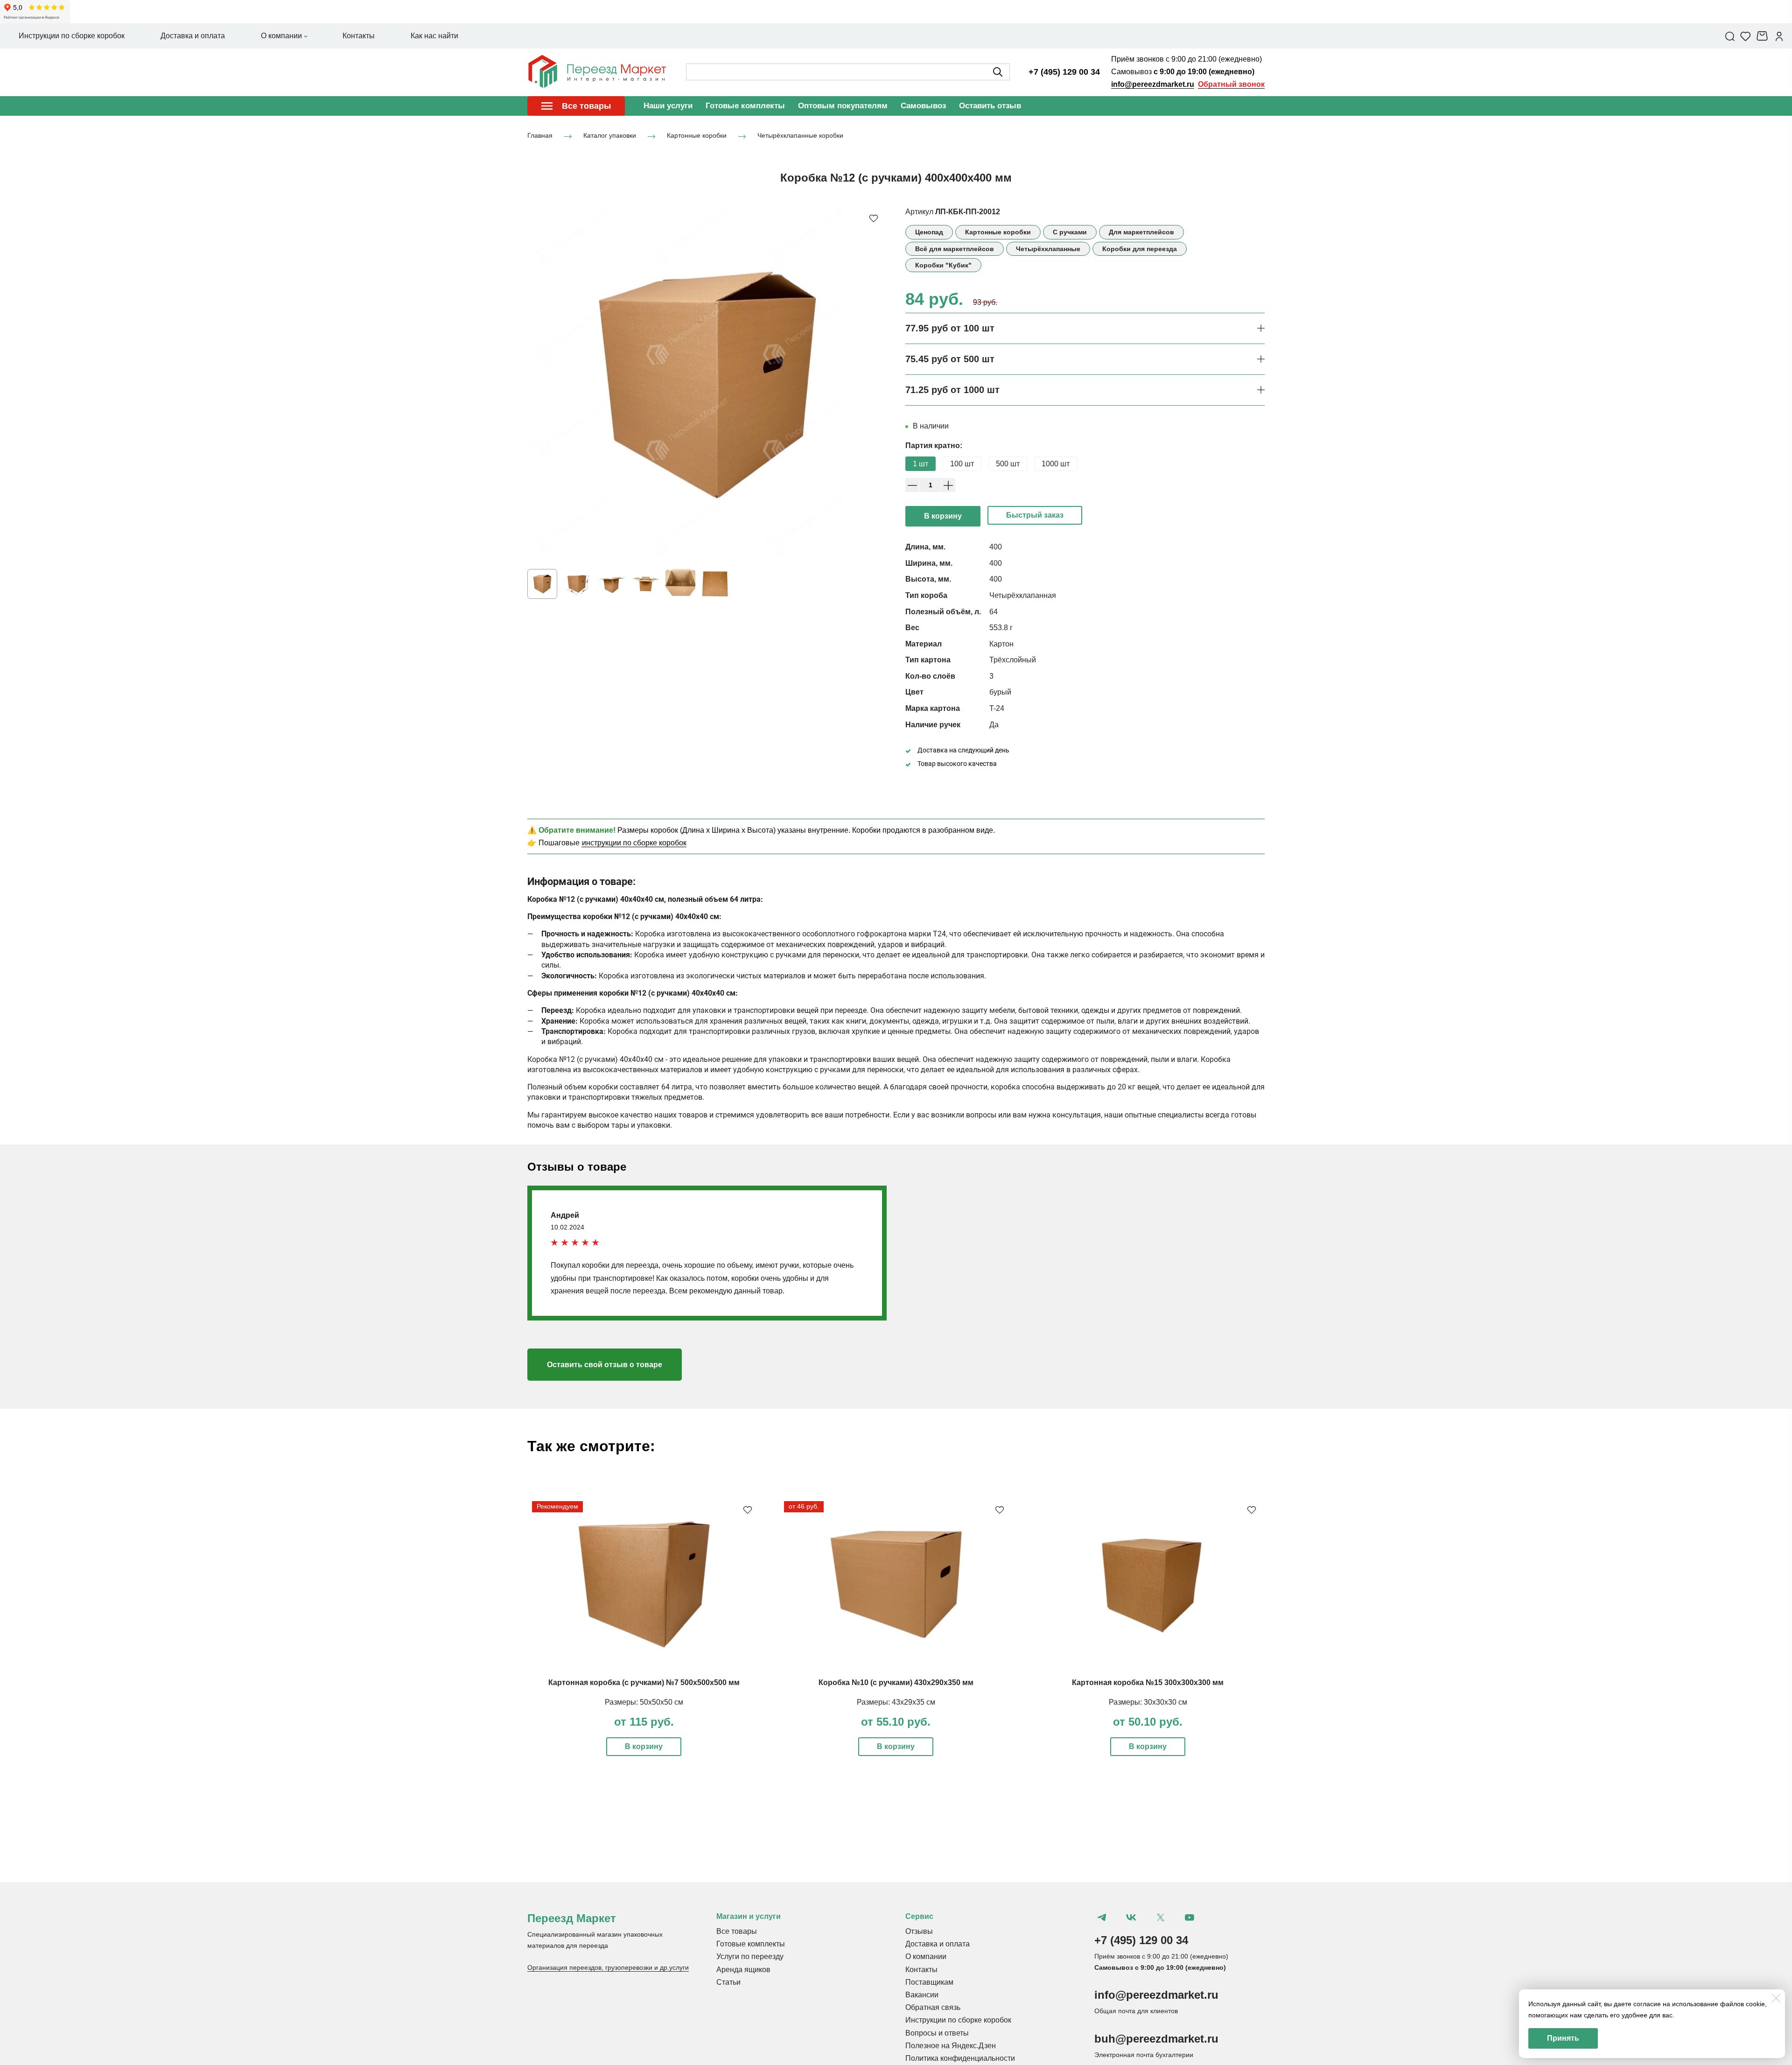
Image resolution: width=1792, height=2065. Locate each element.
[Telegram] (1102, 1917)
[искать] (998, 72)
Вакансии (922, 1995)
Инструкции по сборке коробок (958, 2020)
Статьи (728, 1982)
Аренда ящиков (743, 1970)
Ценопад (929, 232)
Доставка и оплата (938, 1944)
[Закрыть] (1776, 1998)
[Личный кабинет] (1779, 36)
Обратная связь (933, 2007)
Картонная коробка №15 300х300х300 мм (1148, 1682)
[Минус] (912, 485)
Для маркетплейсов (1141, 232)
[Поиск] (1730, 36)
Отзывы (919, 1931)
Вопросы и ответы (937, 2033)
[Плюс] (948, 485)
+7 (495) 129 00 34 (1064, 72)
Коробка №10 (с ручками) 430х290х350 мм (896, 1682)
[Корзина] (1763, 36)
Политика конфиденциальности (960, 2058)
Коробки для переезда (1140, 249)
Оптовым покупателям (843, 106)
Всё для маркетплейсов (955, 249)
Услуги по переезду (750, 1956)
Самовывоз (923, 106)
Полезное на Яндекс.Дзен (951, 2046)
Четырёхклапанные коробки (800, 135)
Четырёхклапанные (1048, 249)
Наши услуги (668, 106)
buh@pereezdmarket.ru (1156, 2039)
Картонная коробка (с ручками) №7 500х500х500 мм (644, 1682)
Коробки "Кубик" (943, 265)
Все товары (737, 1931)
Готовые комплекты (745, 106)
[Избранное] (1746, 36)
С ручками (1070, 232)
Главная (540, 135)
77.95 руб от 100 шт (950, 328)
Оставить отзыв (990, 106)
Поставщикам (929, 1982)
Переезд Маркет (572, 1918)
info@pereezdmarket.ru (1153, 84)
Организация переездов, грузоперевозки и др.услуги (608, 1967)
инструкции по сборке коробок (634, 843)
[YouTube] (1190, 1917)
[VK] (1131, 1917)
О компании (926, 1956)
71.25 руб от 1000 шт (952, 390)
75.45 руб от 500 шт (950, 359)
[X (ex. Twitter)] (1160, 1917)
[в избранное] (874, 218)
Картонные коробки (697, 135)
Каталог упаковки (610, 135)
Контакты (921, 1970)
